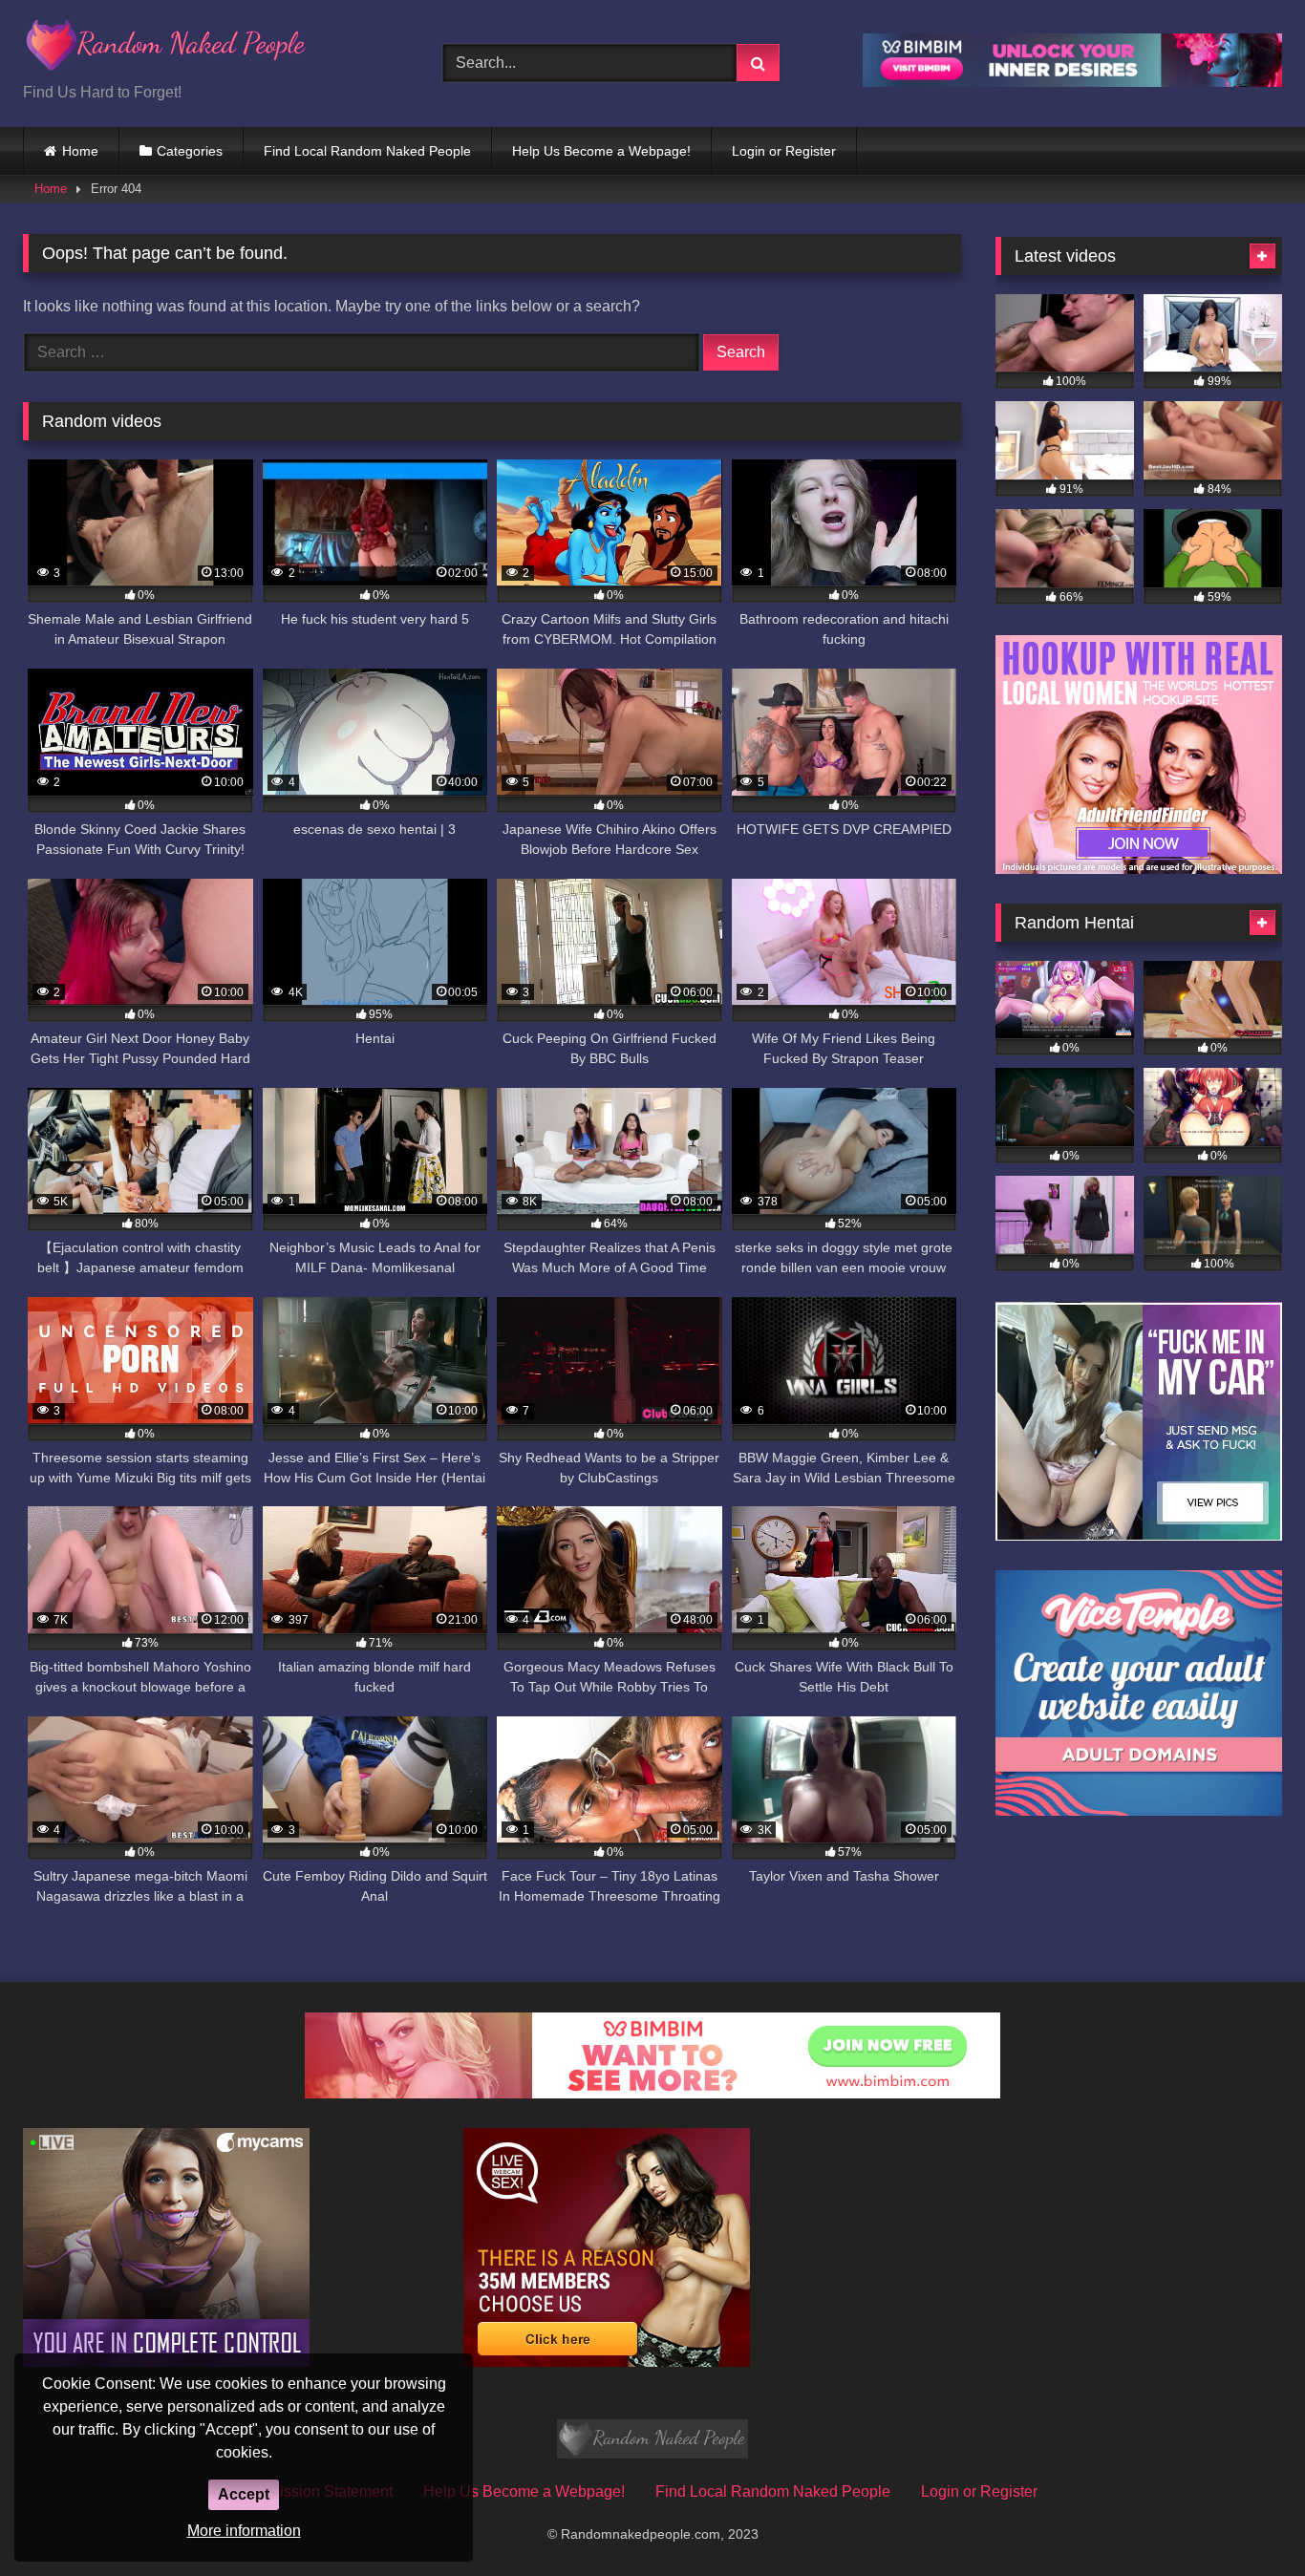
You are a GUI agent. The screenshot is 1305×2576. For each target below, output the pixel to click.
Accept (244, 2494)
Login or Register (784, 151)
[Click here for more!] (1139, 869)
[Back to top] (1246, 2519)
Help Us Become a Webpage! (601, 151)
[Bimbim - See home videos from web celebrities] (652, 2093)
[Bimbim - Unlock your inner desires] (1072, 82)
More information (244, 2531)
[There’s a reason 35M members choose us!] (607, 2362)
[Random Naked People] (166, 48)
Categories (190, 151)
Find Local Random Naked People (367, 151)
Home (80, 151)
